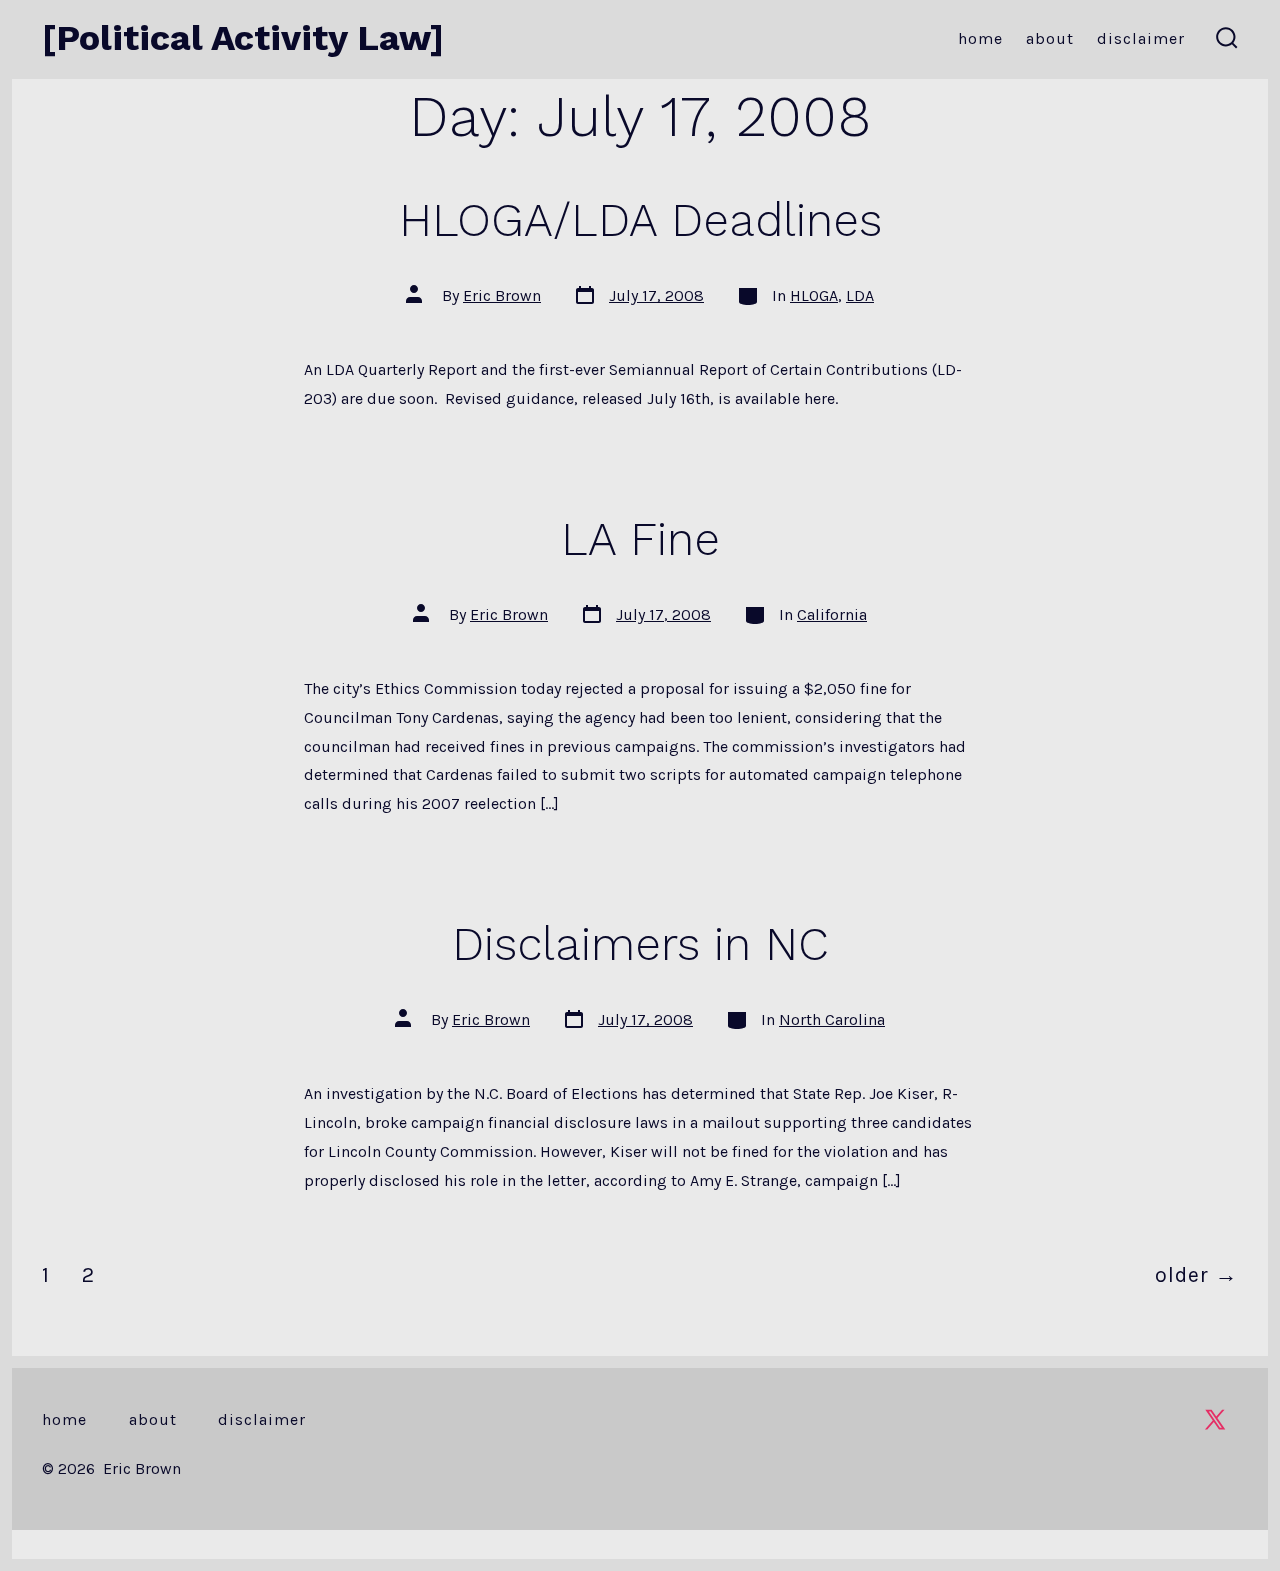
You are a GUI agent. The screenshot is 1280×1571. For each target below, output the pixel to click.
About (1050, 38)
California (832, 614)
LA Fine (640, 539)
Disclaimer (1141, 38)
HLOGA (814, 295)
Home (980, 38)
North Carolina (832, 1019)
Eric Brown (502, 295)
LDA (860, 295)
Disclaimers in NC (640, 944)
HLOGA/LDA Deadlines (640, 220)
